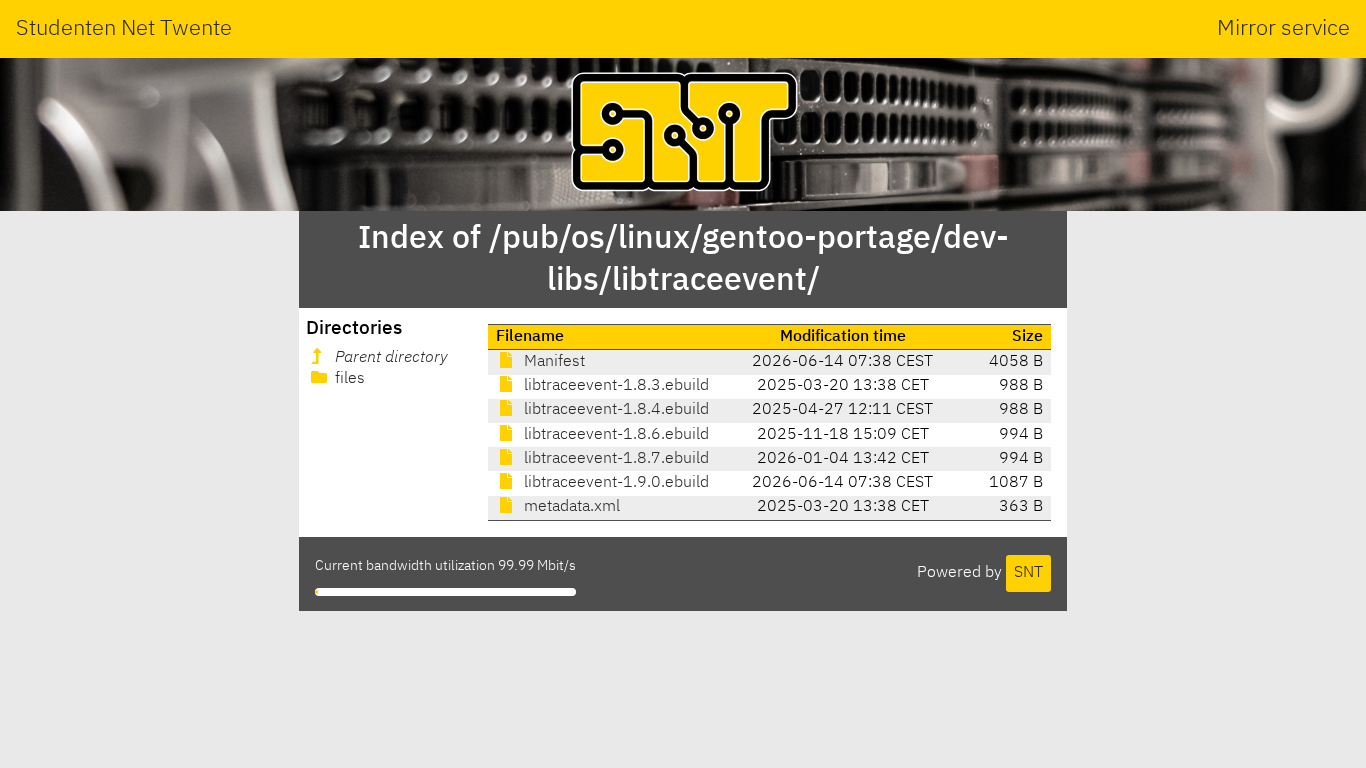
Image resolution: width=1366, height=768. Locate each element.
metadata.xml (570, 507)
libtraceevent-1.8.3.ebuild (614, 386)
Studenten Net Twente (124, 29)
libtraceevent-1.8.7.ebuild (614, 459)
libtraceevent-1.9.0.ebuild (614, 483)
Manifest (552, 362)
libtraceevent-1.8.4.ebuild (614, 410)
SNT (1028, 573)
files (348, 379)
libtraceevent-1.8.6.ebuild (614, 435)
